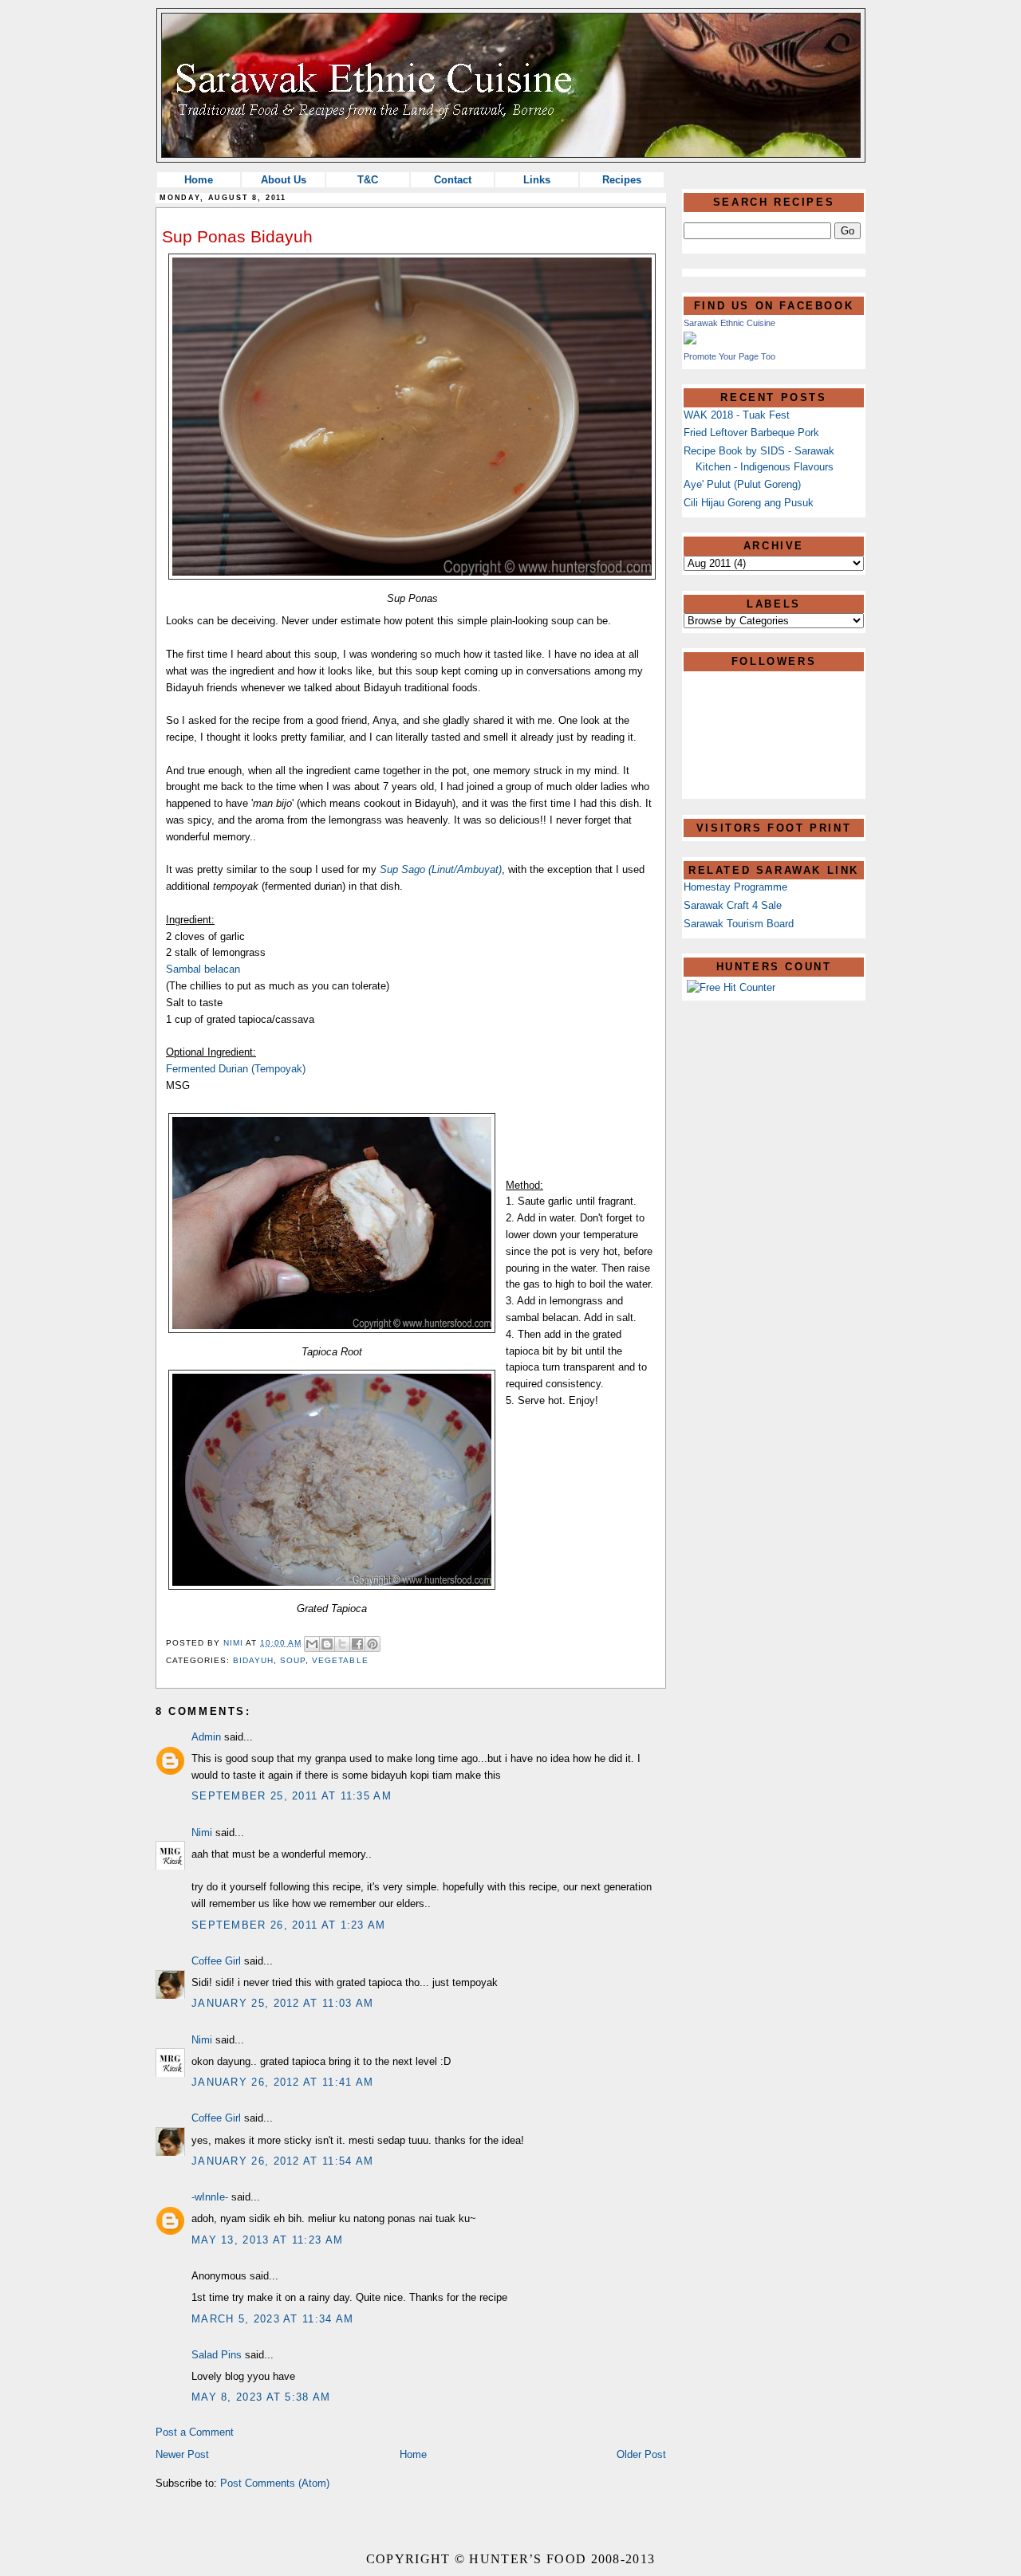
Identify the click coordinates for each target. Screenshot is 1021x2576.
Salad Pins (217, 2355)
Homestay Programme (735, 887)
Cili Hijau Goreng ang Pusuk (749, 503)
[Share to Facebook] (357, 1644)
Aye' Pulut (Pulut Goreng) (742, 484)
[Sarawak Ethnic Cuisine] (690, 341)
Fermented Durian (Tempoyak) (236, 1069)
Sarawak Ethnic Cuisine (729, 323)
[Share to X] (342, 1644)
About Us (284, 180)
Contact (453, 180)
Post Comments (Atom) (275, 2483)
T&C (368, 180)
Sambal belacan (203, 969)
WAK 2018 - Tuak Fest (737, 415)
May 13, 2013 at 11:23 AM (267, 2240)
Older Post (641, 2454)
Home (199, 180)
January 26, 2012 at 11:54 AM (282, 2161)
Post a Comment (195, 2432)
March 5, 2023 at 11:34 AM (273, 2319)
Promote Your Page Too (729, 356)
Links (537, 180)
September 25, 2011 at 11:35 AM (292, 1796)
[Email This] (312, 1644)
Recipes (622, 180)
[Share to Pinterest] (373, 1644)
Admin (206, 1737)
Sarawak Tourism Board (739, 924)
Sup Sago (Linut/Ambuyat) (441, 869)
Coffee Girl (216, 1961)
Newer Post (182, 2454)
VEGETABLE (340, 1660)
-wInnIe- (210, 2197)
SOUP (293, 1660)
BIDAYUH (253, 1660)
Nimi (202, 1833)
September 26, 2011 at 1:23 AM (289, 1925)
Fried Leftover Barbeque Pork (751, 433)
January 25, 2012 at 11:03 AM (282, 2003)
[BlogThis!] (327, 1644)
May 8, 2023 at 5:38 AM (261, 2397)
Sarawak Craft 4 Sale (733, 905)
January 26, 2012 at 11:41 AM (282, 2082)
